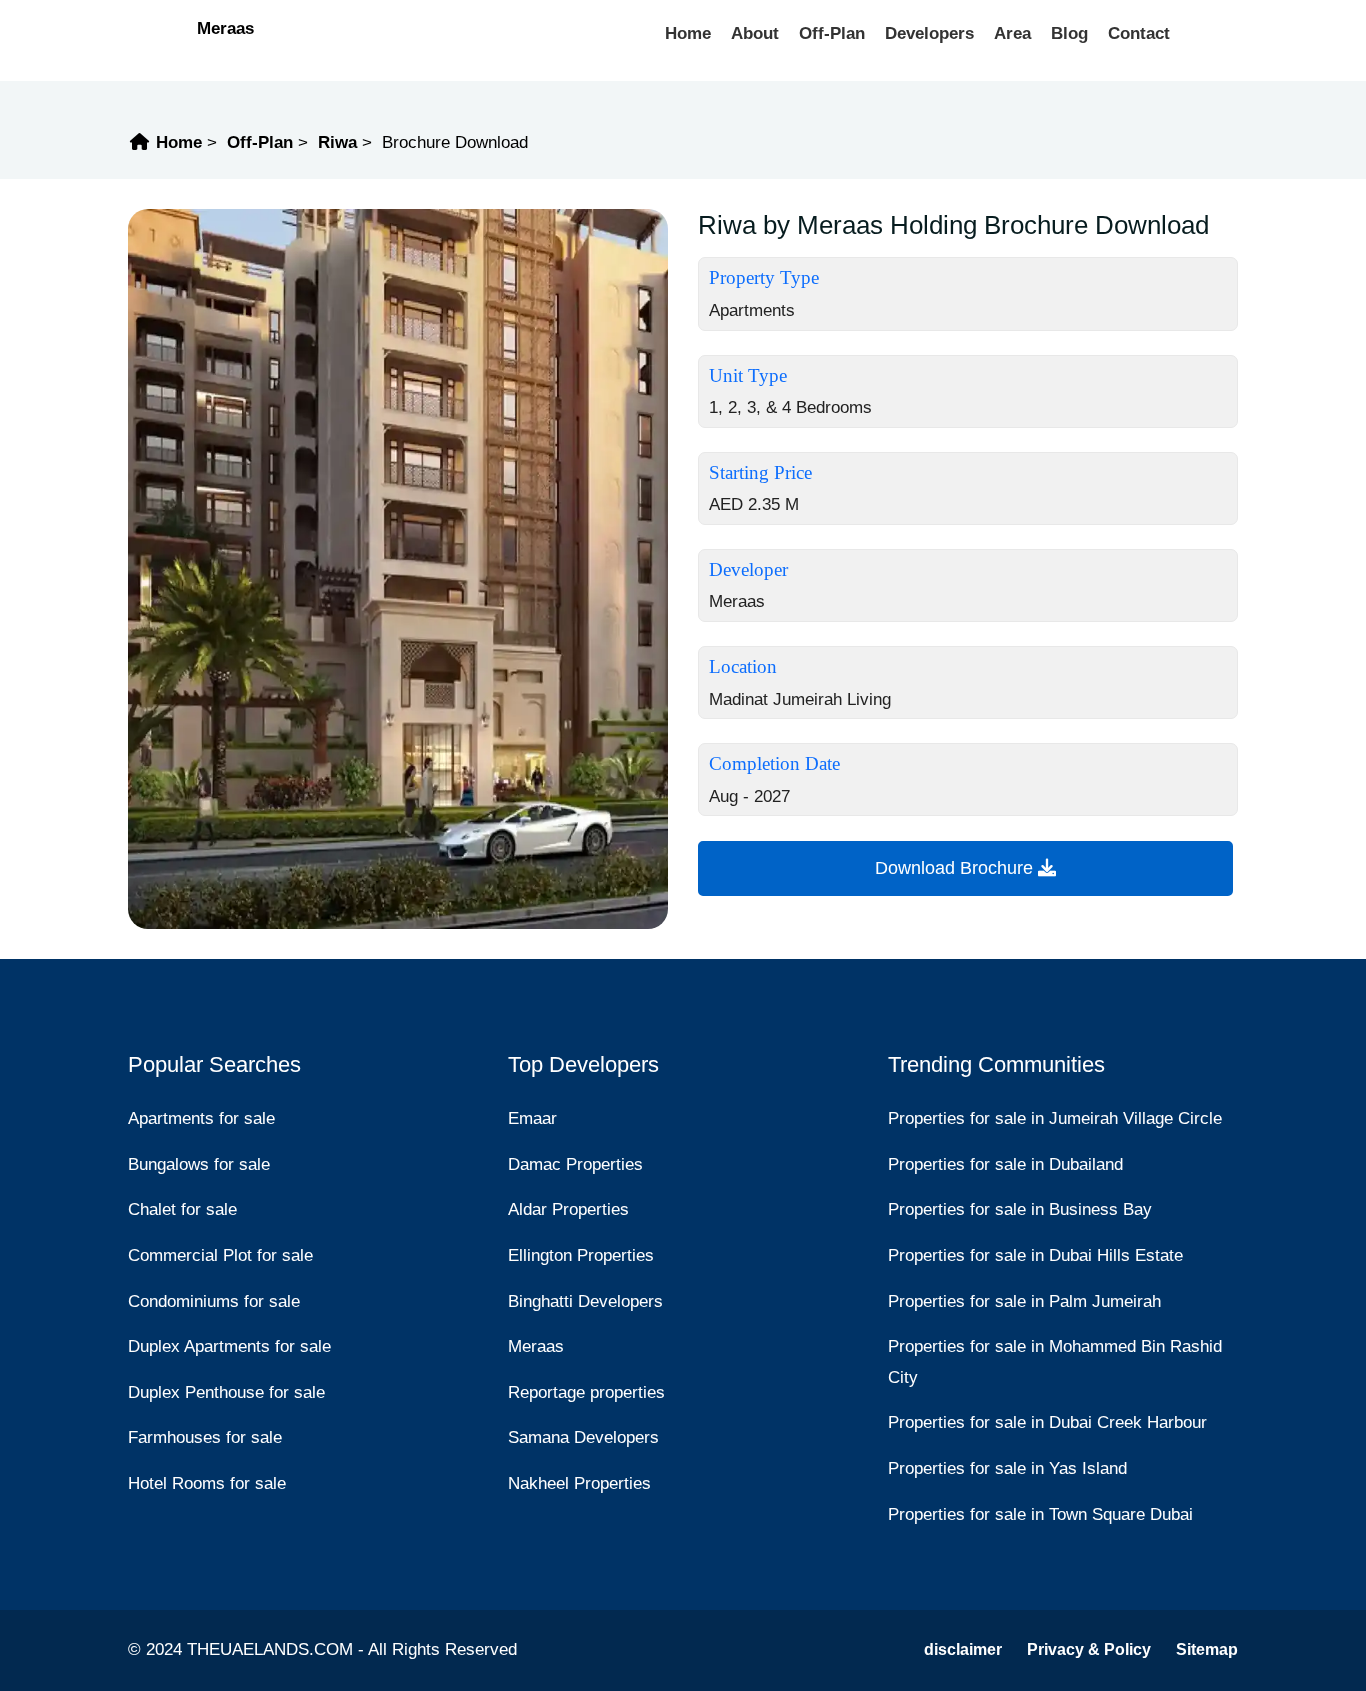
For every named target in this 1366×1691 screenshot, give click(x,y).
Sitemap (1207, 1649)
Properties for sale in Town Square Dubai (1040, 1514)
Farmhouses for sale (205, 1437)
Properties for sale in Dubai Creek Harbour (1047, 1422)
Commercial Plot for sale (220, 1255)
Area (1012, 33)
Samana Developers (583, 1437)
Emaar (532, 1118)
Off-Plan (832, 33)
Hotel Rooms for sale (207, 1483)
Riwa (337, 142)
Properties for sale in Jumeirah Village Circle (1055, 1118)
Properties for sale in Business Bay (1020, 1209)
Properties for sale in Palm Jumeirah (1024, 1301)
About (755, 33)
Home (688, 33)
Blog (1069, 33)
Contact (1139, 33)
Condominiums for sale (214, 1301)
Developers (929, 33)
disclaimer (963, 1649)
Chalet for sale (182, 1209)
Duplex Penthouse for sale (226, 1392)
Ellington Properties (581, 1255)
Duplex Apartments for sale (229, 1346)
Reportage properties (586, 1392)
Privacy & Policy (1089, 1649)
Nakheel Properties (579, 1483)
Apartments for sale (201, 1118)
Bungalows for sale (199, 1164)
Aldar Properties (568, 1209)
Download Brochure (956, 868)
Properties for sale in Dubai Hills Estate (1035, 1255)
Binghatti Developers (585, 1301)
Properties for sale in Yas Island (1007, 1468)
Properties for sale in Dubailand (1005, 1164)
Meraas (225, 28)
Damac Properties (575, 1164)
